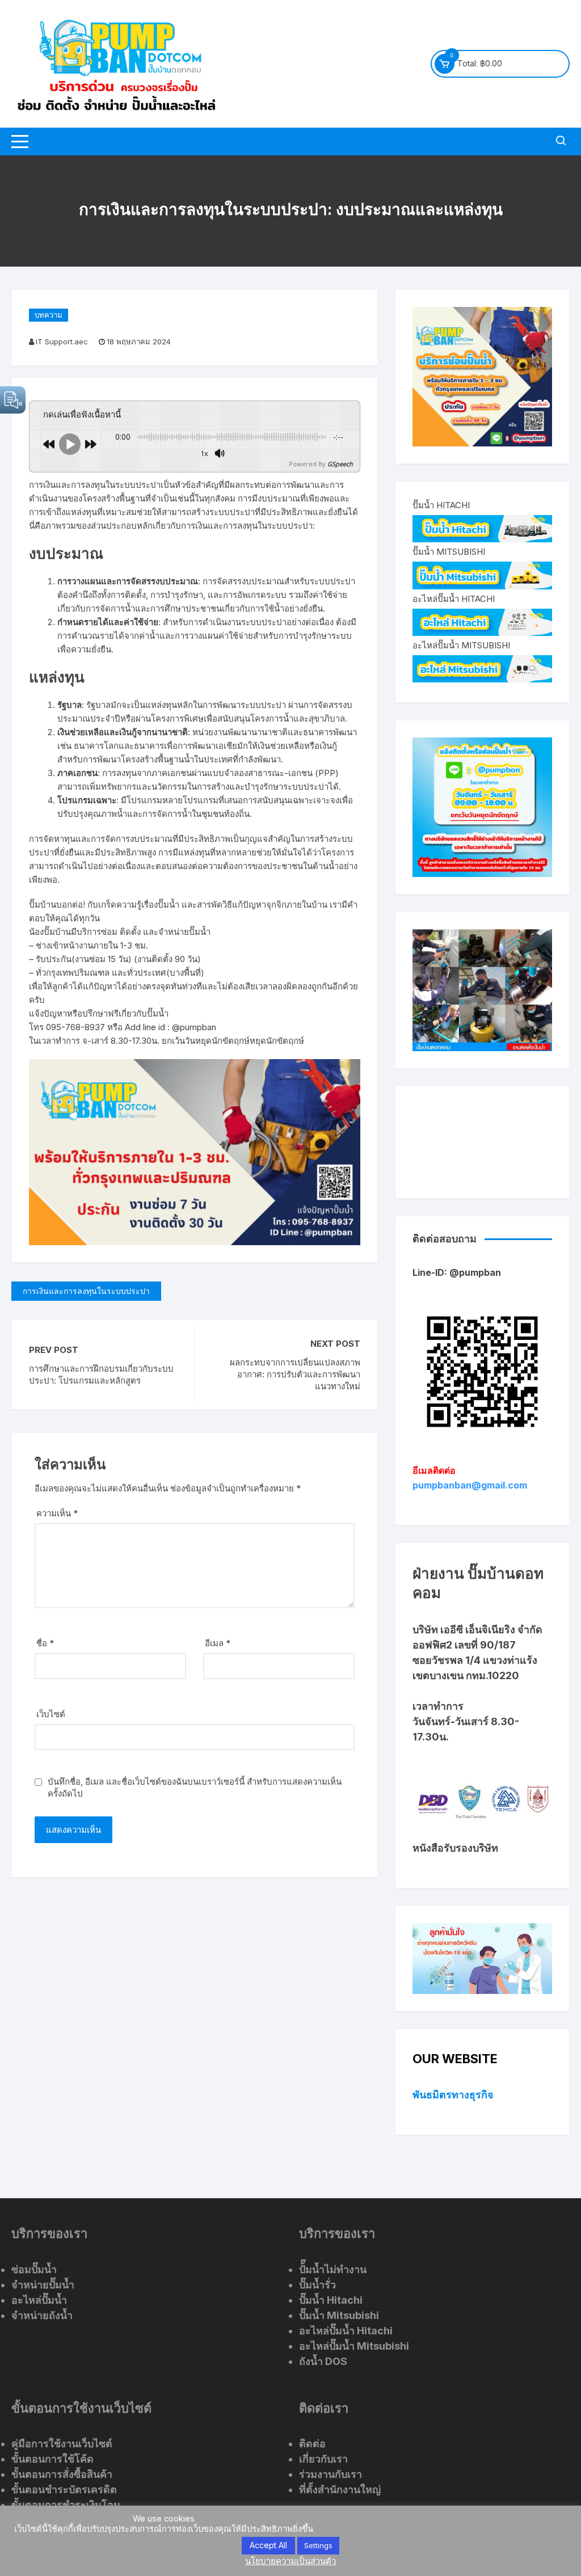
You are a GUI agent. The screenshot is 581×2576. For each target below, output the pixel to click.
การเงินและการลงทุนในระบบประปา (86, 1291)
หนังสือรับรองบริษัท (455, 1848)
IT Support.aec (62, 342)
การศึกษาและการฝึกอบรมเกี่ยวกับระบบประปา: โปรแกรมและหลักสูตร (101, 1375)
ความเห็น (57, 1513)
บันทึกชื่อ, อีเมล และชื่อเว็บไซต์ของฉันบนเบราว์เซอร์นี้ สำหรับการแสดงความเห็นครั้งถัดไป (195, 1787)
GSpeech (340, 464)
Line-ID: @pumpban (457, 1272)
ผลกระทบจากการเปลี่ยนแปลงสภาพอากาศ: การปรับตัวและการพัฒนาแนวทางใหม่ (295, 1374)
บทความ (49, 315)
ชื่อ (45, 1643)
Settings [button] (318, 2545)
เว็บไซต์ (51, 1714)
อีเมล (218, 1643)
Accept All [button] (268, 2545)
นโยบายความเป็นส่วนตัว (290, 2561)
